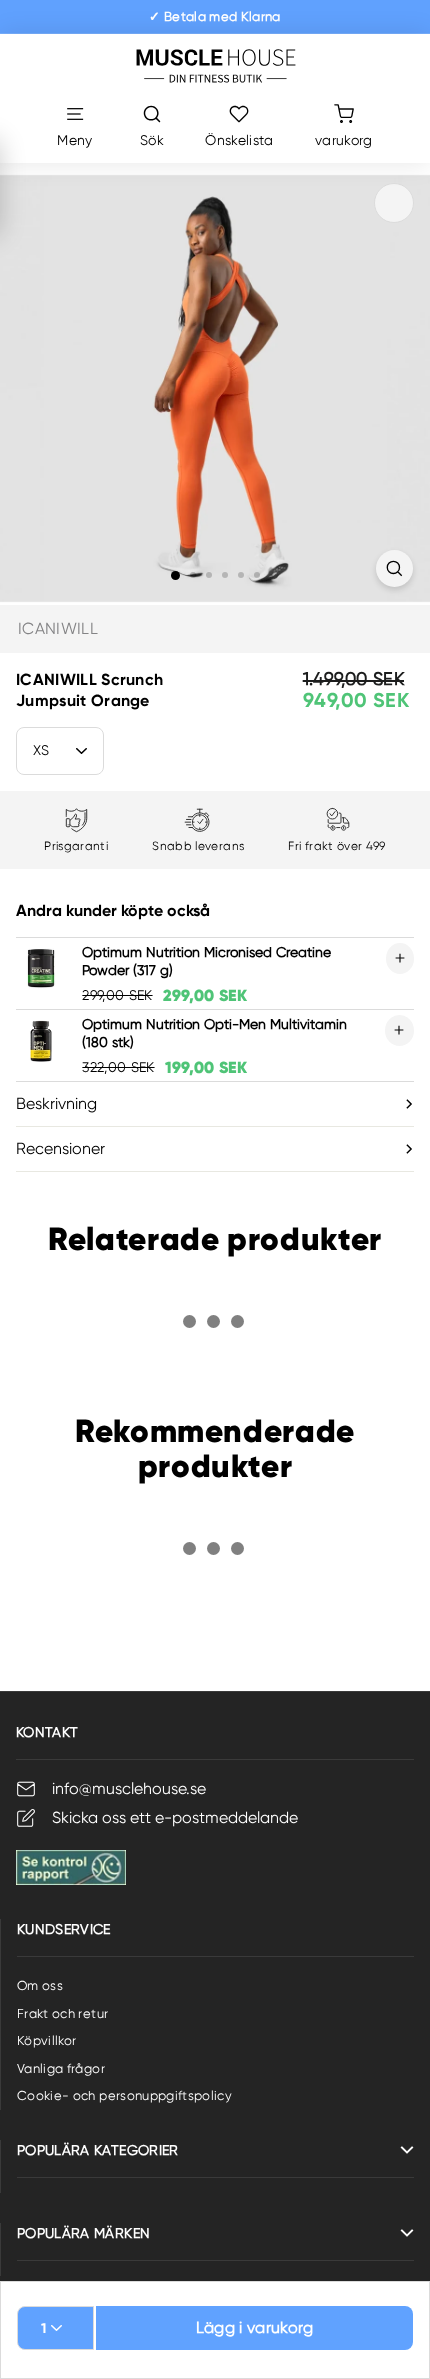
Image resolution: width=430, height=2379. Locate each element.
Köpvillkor (47, 2040)
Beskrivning (56, 1103)
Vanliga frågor (61, 2068)
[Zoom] (394, 568)
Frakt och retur (62, 2013)
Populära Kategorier (98, 2150)
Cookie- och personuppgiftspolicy (124, 2095)
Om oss (40, 1985)
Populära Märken (83, 2233)
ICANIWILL (58, 628)
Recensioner (60, 1148)
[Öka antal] (400, 958)
